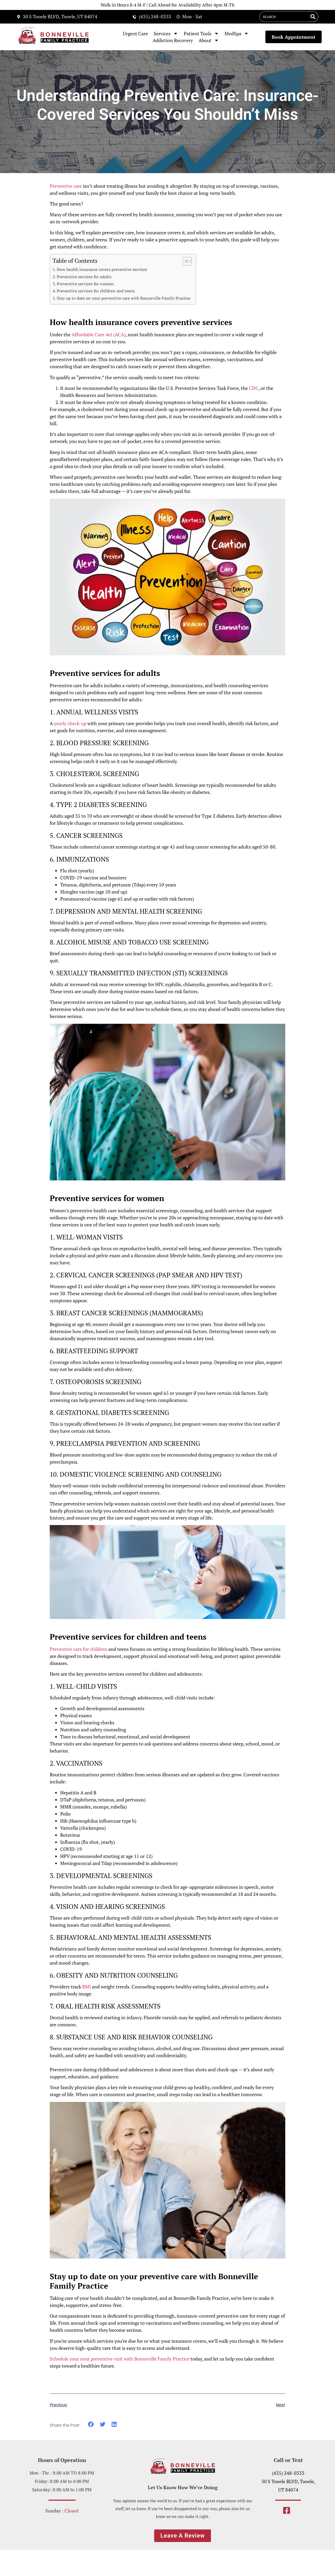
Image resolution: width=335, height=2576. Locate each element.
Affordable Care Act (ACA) (99, 334)
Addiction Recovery (173, 40)
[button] (91, 2424)
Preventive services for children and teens (96, 291)
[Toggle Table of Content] (185, 261)
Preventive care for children (79, 1649)
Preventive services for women (85, 284)
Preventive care (66, 186)
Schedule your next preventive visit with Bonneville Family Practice (120, 2359)
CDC (254, 388)
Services (162, 33)
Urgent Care (135, 33)
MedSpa (233, 33)
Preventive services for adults (84, 277)
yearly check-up (70, 723)
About (205, 40)
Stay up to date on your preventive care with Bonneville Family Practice (124, 298)
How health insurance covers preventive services (102, 269)
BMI (86, 1987)
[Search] (313, 17)
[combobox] (284, 17)
